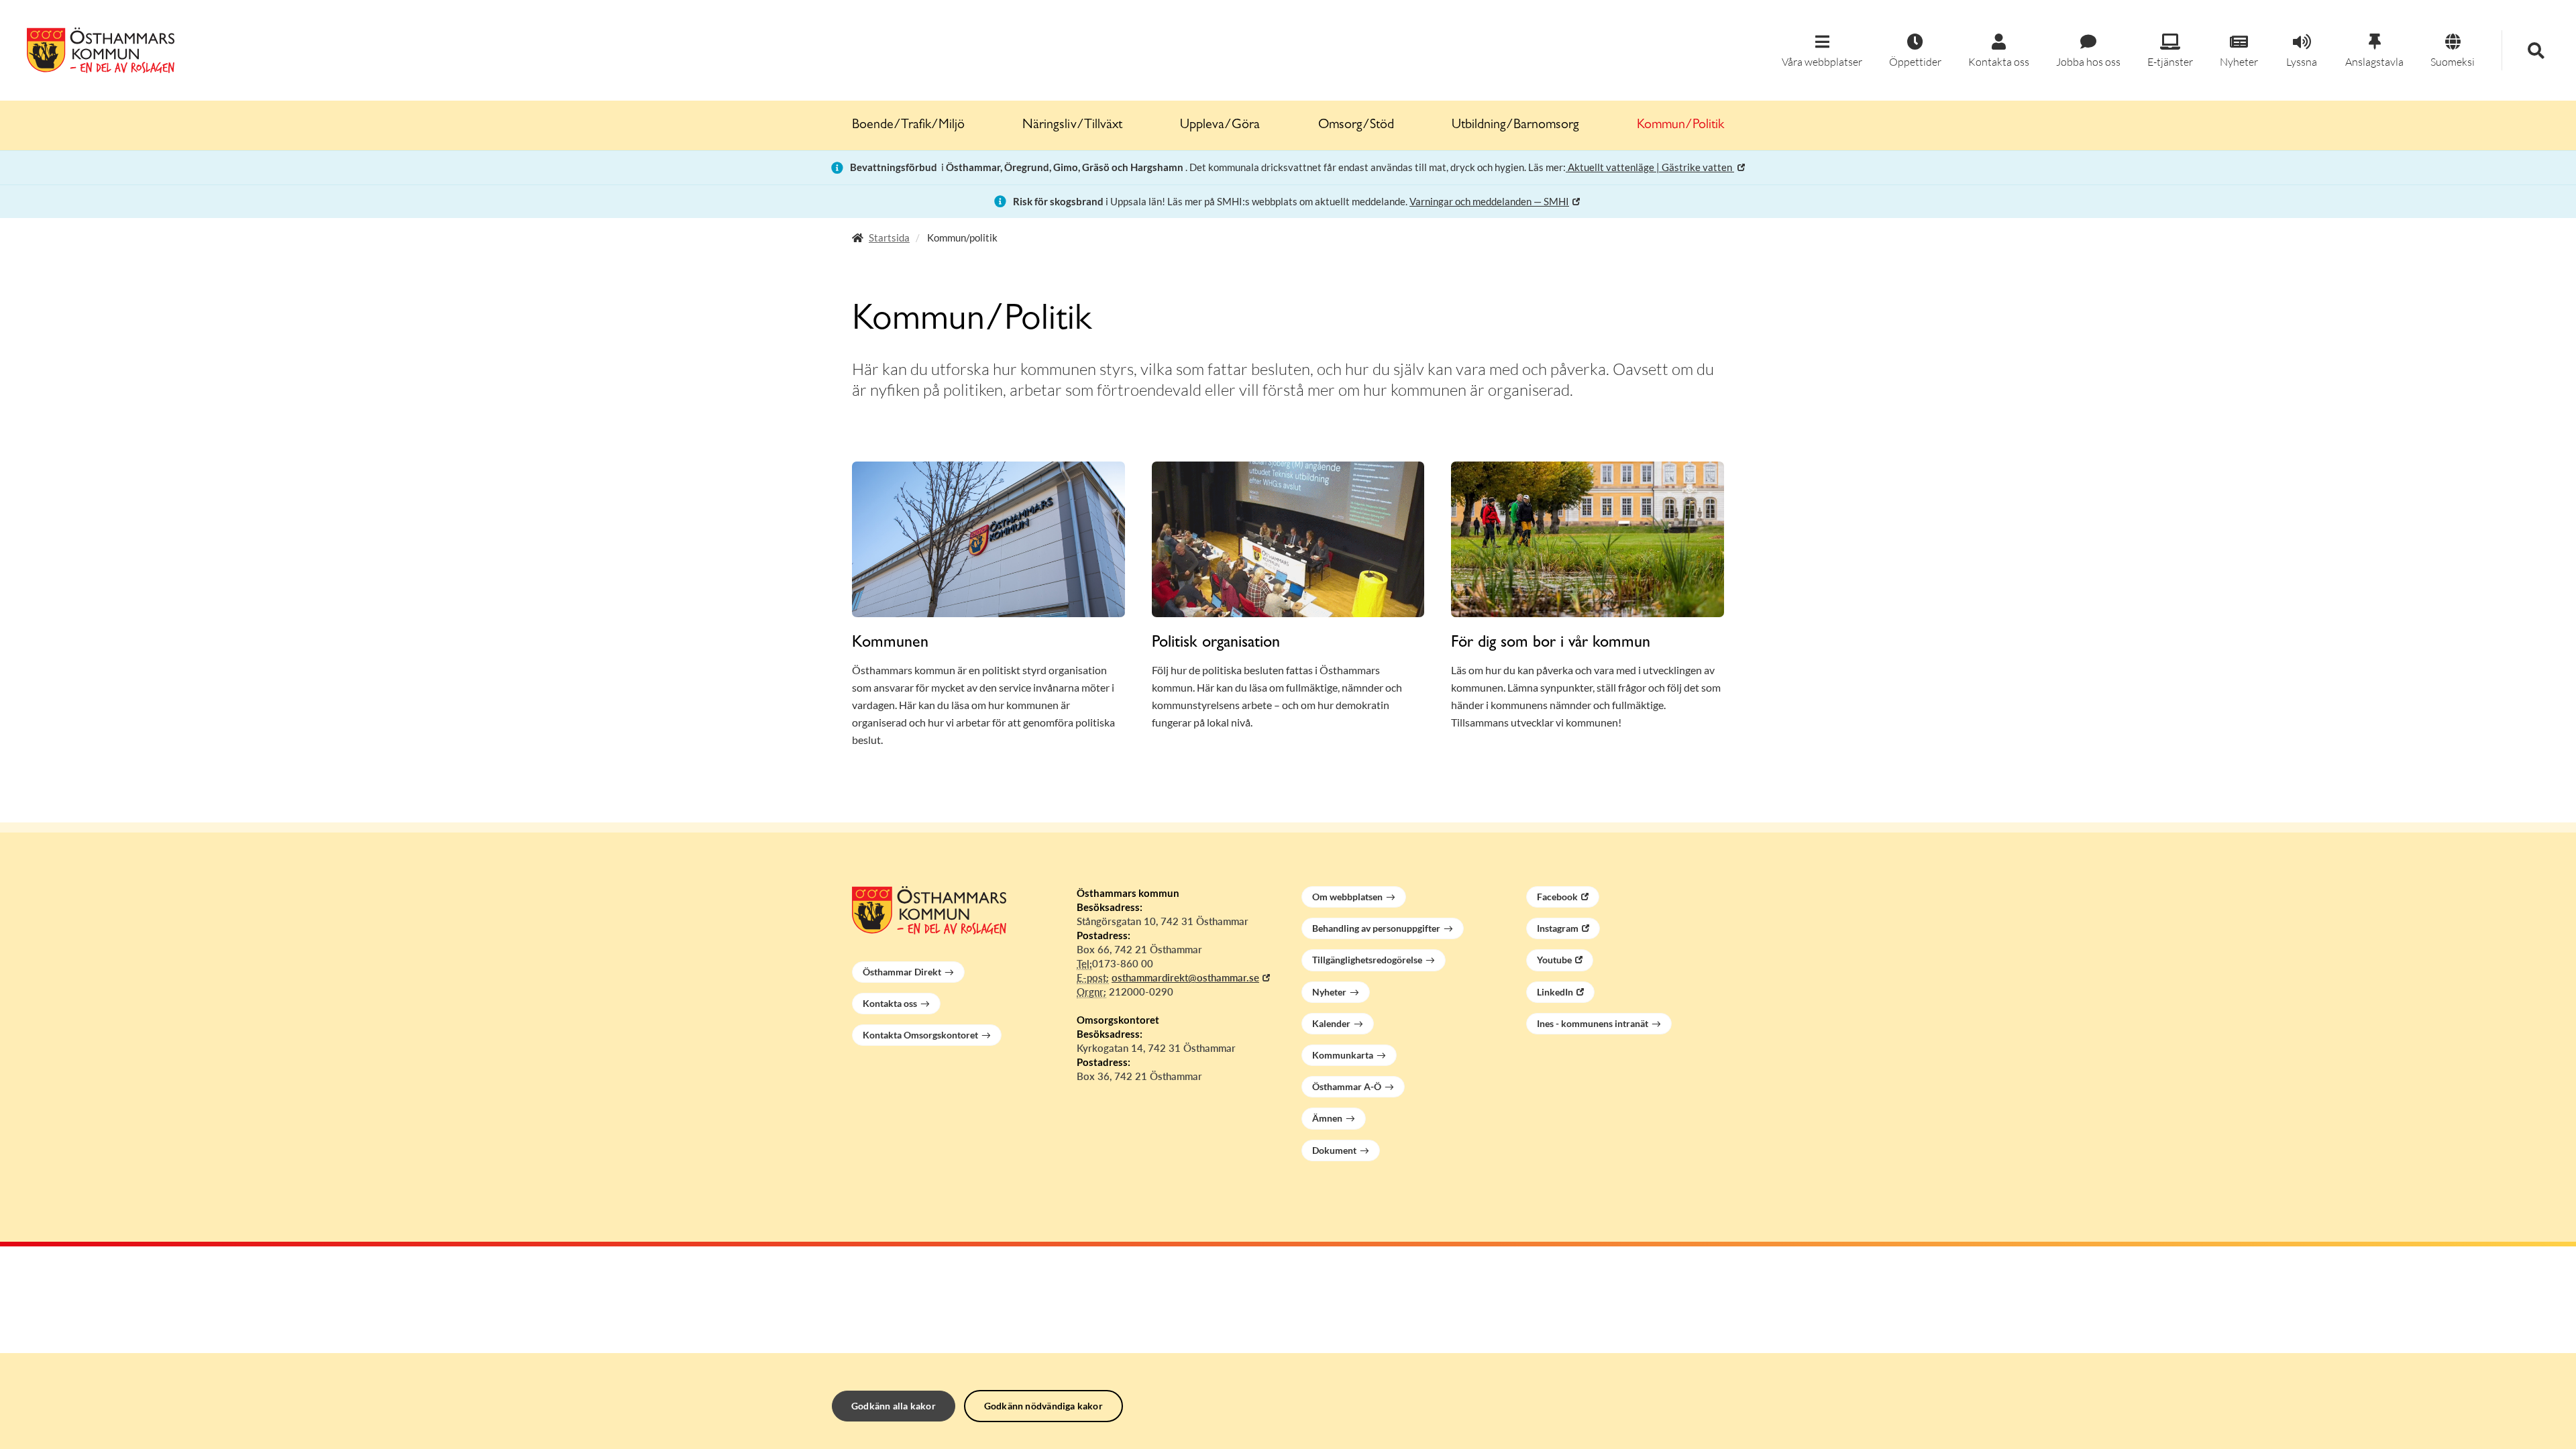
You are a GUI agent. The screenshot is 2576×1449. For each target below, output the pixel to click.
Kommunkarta (1343, 1055)
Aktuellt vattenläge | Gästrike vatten (1650, 167)
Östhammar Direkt (902, 972)
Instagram (1558, 928)
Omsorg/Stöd (1356, 125)
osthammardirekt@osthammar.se (1185, 977)
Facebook (1557, 897)
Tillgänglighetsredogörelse (1367, 960)
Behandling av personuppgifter (1376, 928)
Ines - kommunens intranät (1593, 1023)
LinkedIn (1555, 992)
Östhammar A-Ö (1347, 1086)
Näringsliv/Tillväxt (1072, 125)
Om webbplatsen (1347, 897)
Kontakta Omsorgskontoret (920, 1035)
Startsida (889, 237)
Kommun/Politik (1680, 125)
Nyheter (1329, 992)
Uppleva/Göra (1220, 125)
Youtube (1554, 960)
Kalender (1331, 1023)
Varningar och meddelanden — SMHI (1489, 201)
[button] (1822, 51)
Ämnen (1327, 1118)
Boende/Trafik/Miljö (908, 125)
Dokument (1334, 1150)
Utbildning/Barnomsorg (1515, 125)
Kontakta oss (890, 1003)
